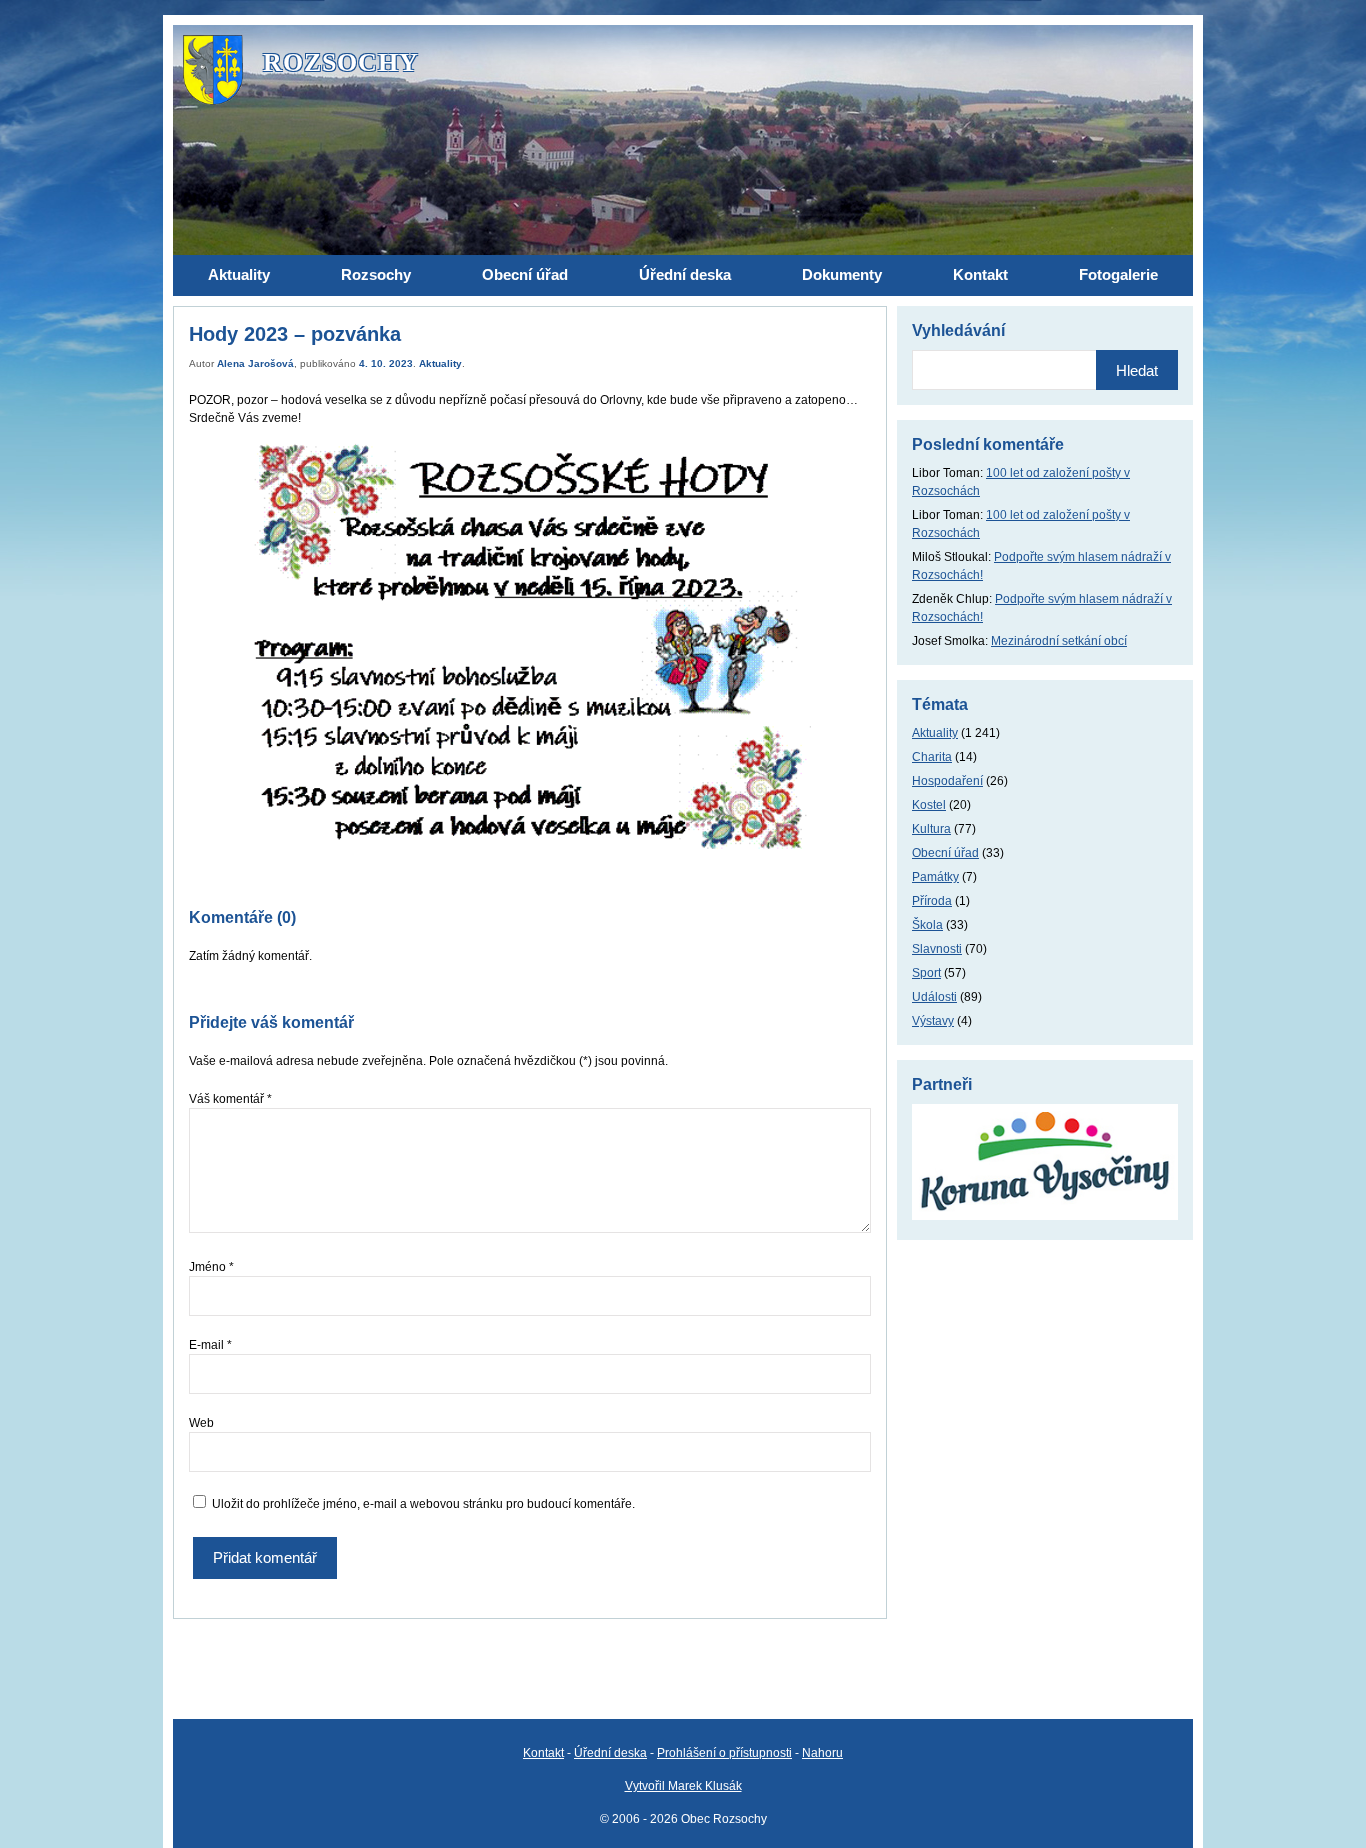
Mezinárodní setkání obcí (1059, 641)
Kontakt (543, 1753)
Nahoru (822, 1753)
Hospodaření (947, 781)
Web (201, 1423)
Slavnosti (937, 949)
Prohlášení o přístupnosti (724, 1753)
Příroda (932, 901)
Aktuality (440, 363)
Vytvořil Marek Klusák (683, 1786)
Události (934, 997)
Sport (926, 973)
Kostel (929, 805)
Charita (932, 757)
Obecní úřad (945, 853)
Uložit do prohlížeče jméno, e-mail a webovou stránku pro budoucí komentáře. (423, 1504)
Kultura (931, 829)
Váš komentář (230, 1099)
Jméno (211, 1267)
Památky (935, 877)
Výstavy (933, 1021)
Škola (927, 925)
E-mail (210, 1345)
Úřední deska (610, 1753)
